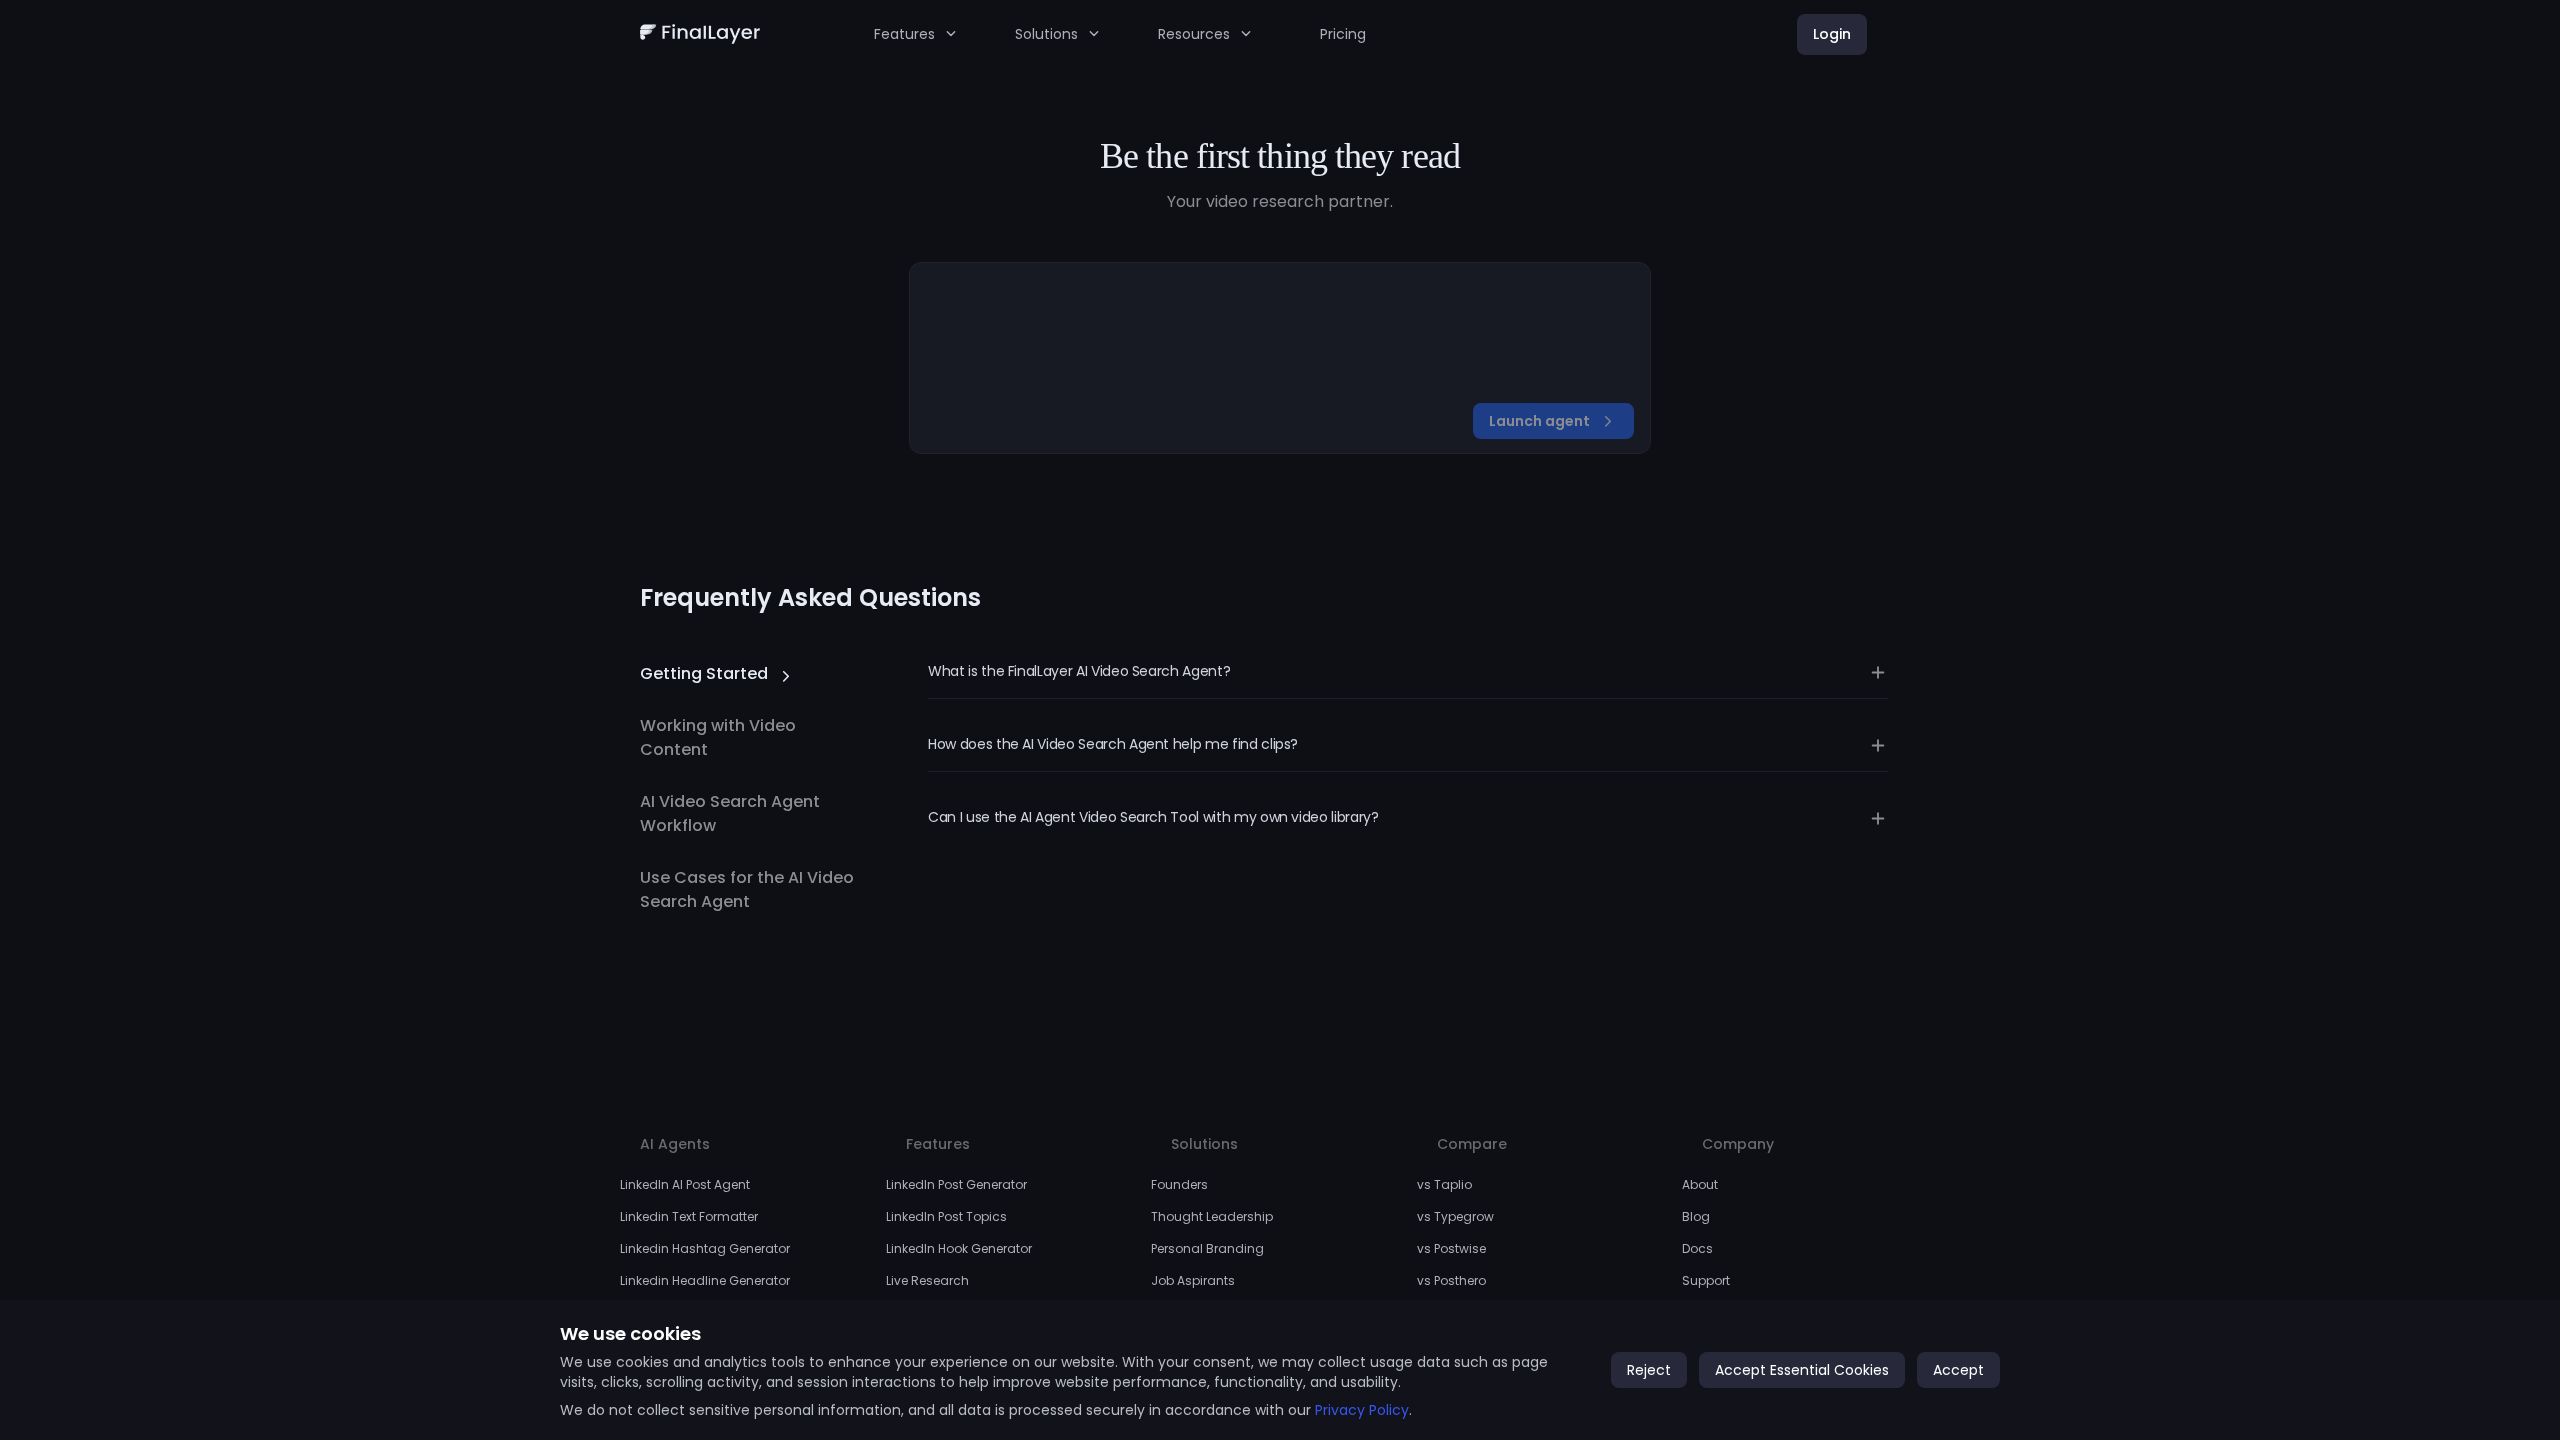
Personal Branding (1207, 1248)
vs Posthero (1451, 1280)
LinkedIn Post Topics (946, 1216)
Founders (1179, 1184)
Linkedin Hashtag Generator (705, 1248)
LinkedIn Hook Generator (959, 1248)
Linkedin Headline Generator (705, 1280)
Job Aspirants (1193, 1280)
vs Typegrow (1455, 1216)
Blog (1696, 1216)
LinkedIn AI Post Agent (685, 1184)
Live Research (927, 1280)
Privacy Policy (1362, 1410)
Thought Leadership (1212, 1216)
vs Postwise (1451, 1248)
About (1700, 1184)
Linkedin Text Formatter (689, 1216)
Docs (1697, 1248)
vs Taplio (1444, 1184)
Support (1706, 1280)
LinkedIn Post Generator (956, 1184)
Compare (1472, 1144)
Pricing (1343, 34)
